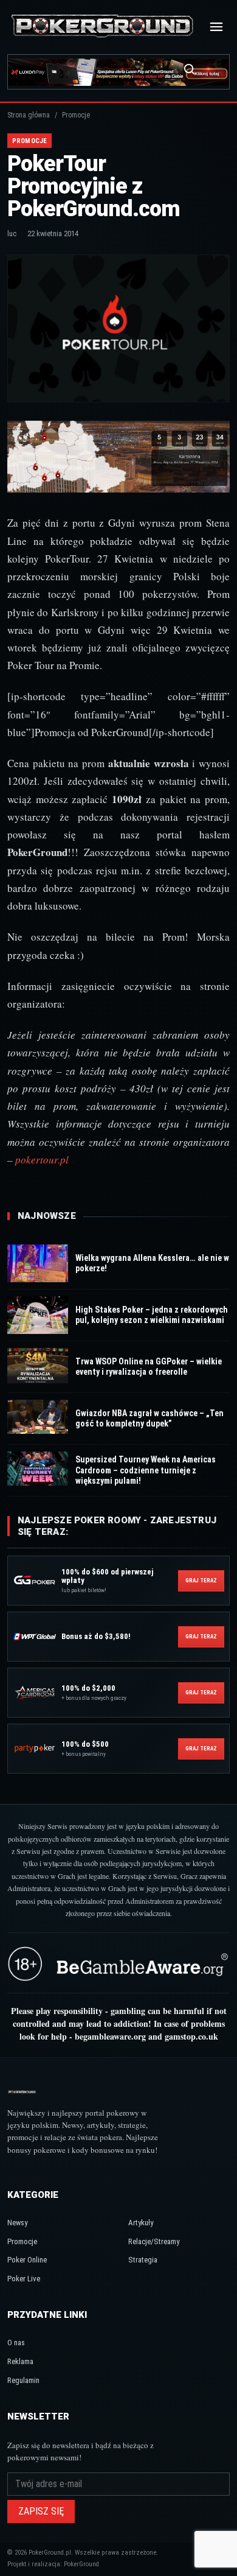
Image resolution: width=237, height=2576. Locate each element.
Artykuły (141, 2223)
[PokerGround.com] (102, 27)
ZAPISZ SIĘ (41, 2511)
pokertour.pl (42, 1160)
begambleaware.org (110, 2036)
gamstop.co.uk (191, 2036)
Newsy (17, 2223)
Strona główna (29, 115)
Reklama (20, 2361)
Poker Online (27, 2260)
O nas (16, 2343)
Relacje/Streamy (154, 2241)
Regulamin (23, 2380)
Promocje (22, 2241)
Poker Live (24, 2279)
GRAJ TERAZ (201, 1581)
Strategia (143, 2260)
